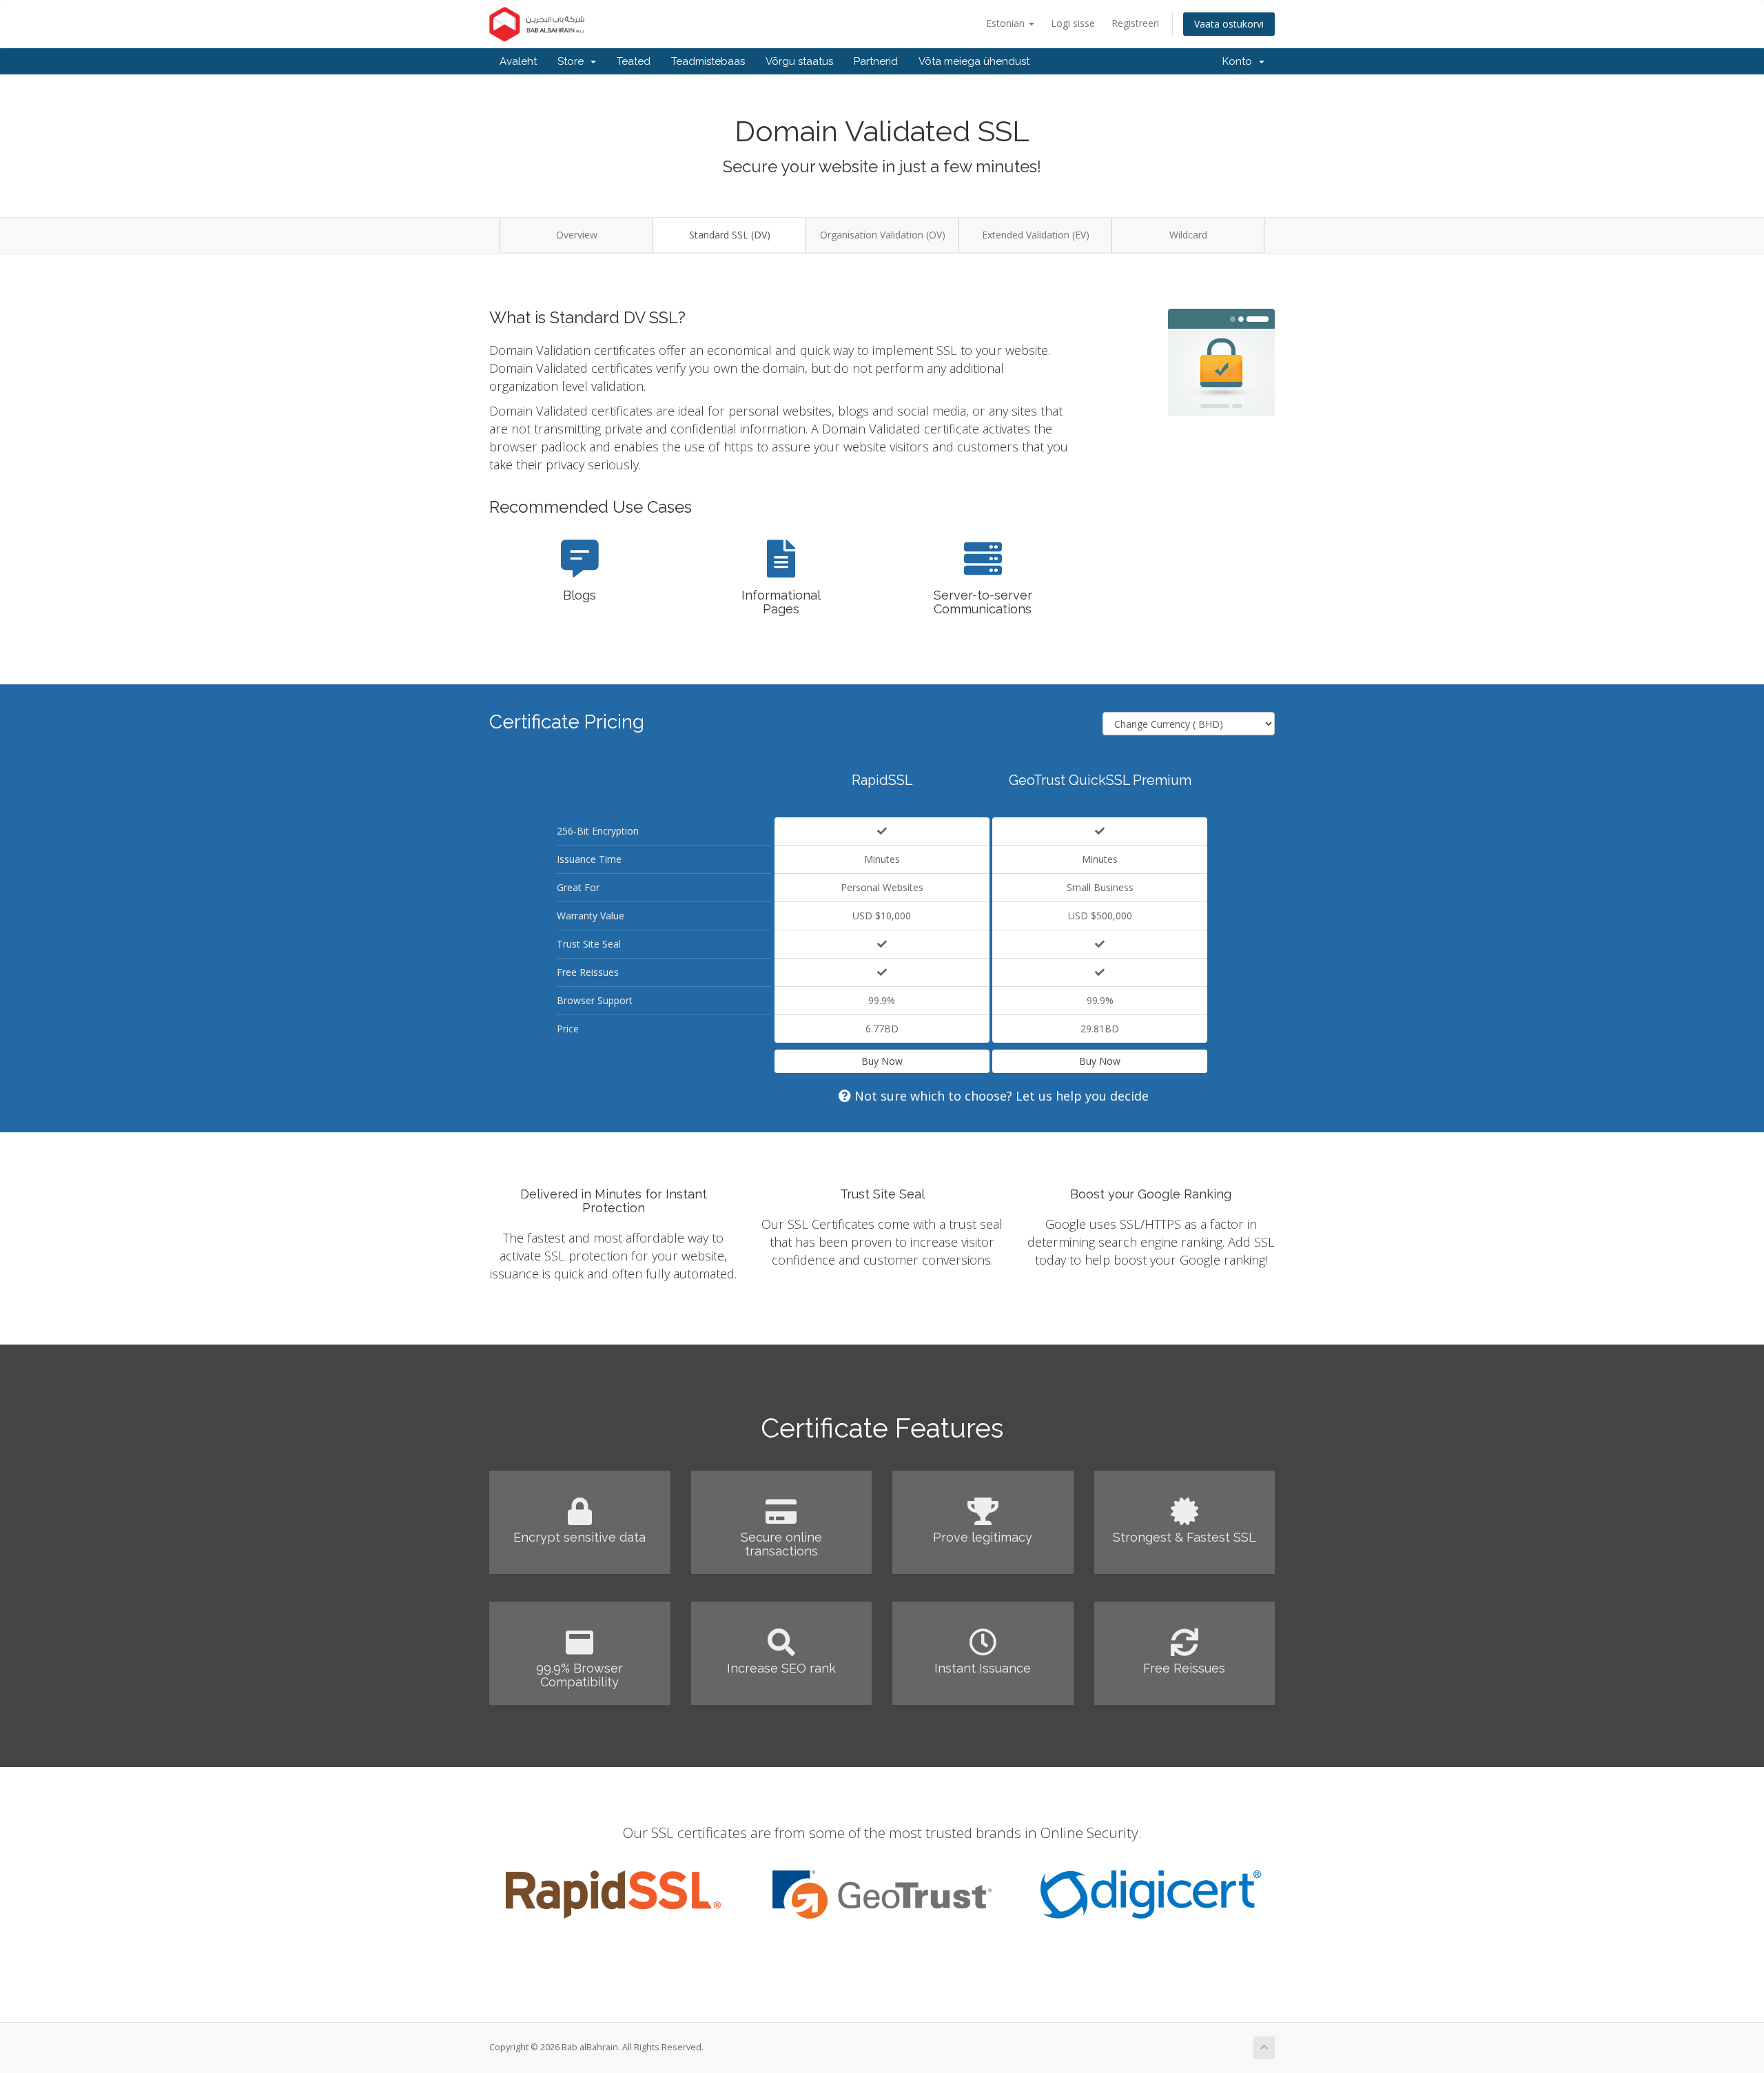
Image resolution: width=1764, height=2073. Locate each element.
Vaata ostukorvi (1229, 24)
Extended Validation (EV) (1036, 235)
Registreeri (1135, 23)
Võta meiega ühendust (974, 61)
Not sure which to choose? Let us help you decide (1000, 1096)
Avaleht (518, 61)
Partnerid (876, 61)
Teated (634, 61)
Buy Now (882, 1061)
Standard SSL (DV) (730, 235)
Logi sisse (1073, 23)
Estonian (1007, 23)
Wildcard (1188, 235)
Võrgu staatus (799, 61)
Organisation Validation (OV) (883, 235)
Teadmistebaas (708, 61)
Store (573, 61)
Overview (577, 235)
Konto (1240, 61)
